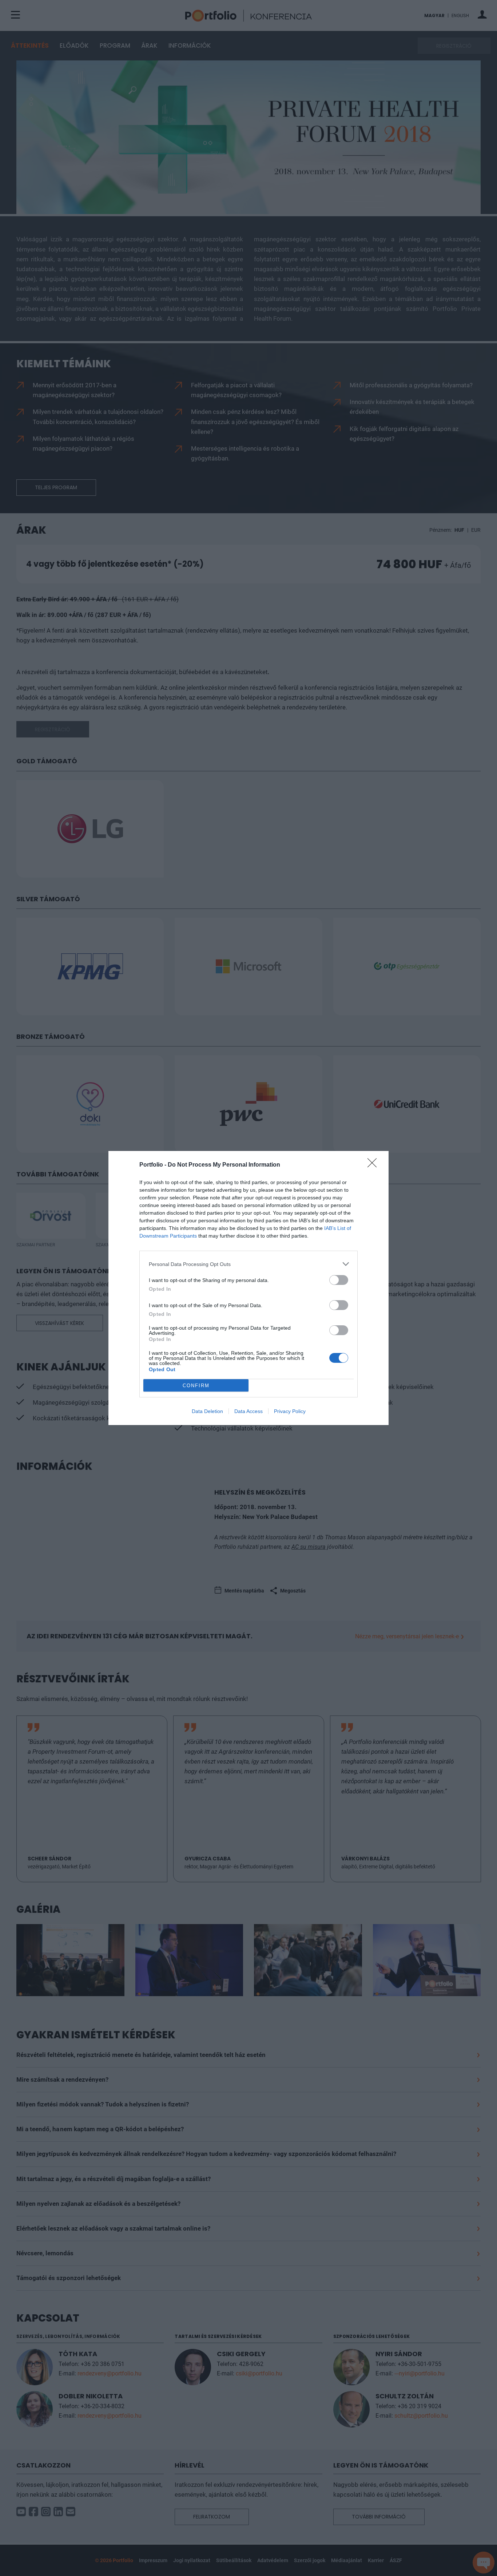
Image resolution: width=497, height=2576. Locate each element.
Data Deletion (207, 1411)
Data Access (249, 1411)
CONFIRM (196, 1386)
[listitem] (249, 1264)
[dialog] (249, 1288)
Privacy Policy (290, 1411)
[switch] (339, 1280)
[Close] (374, 1165)
